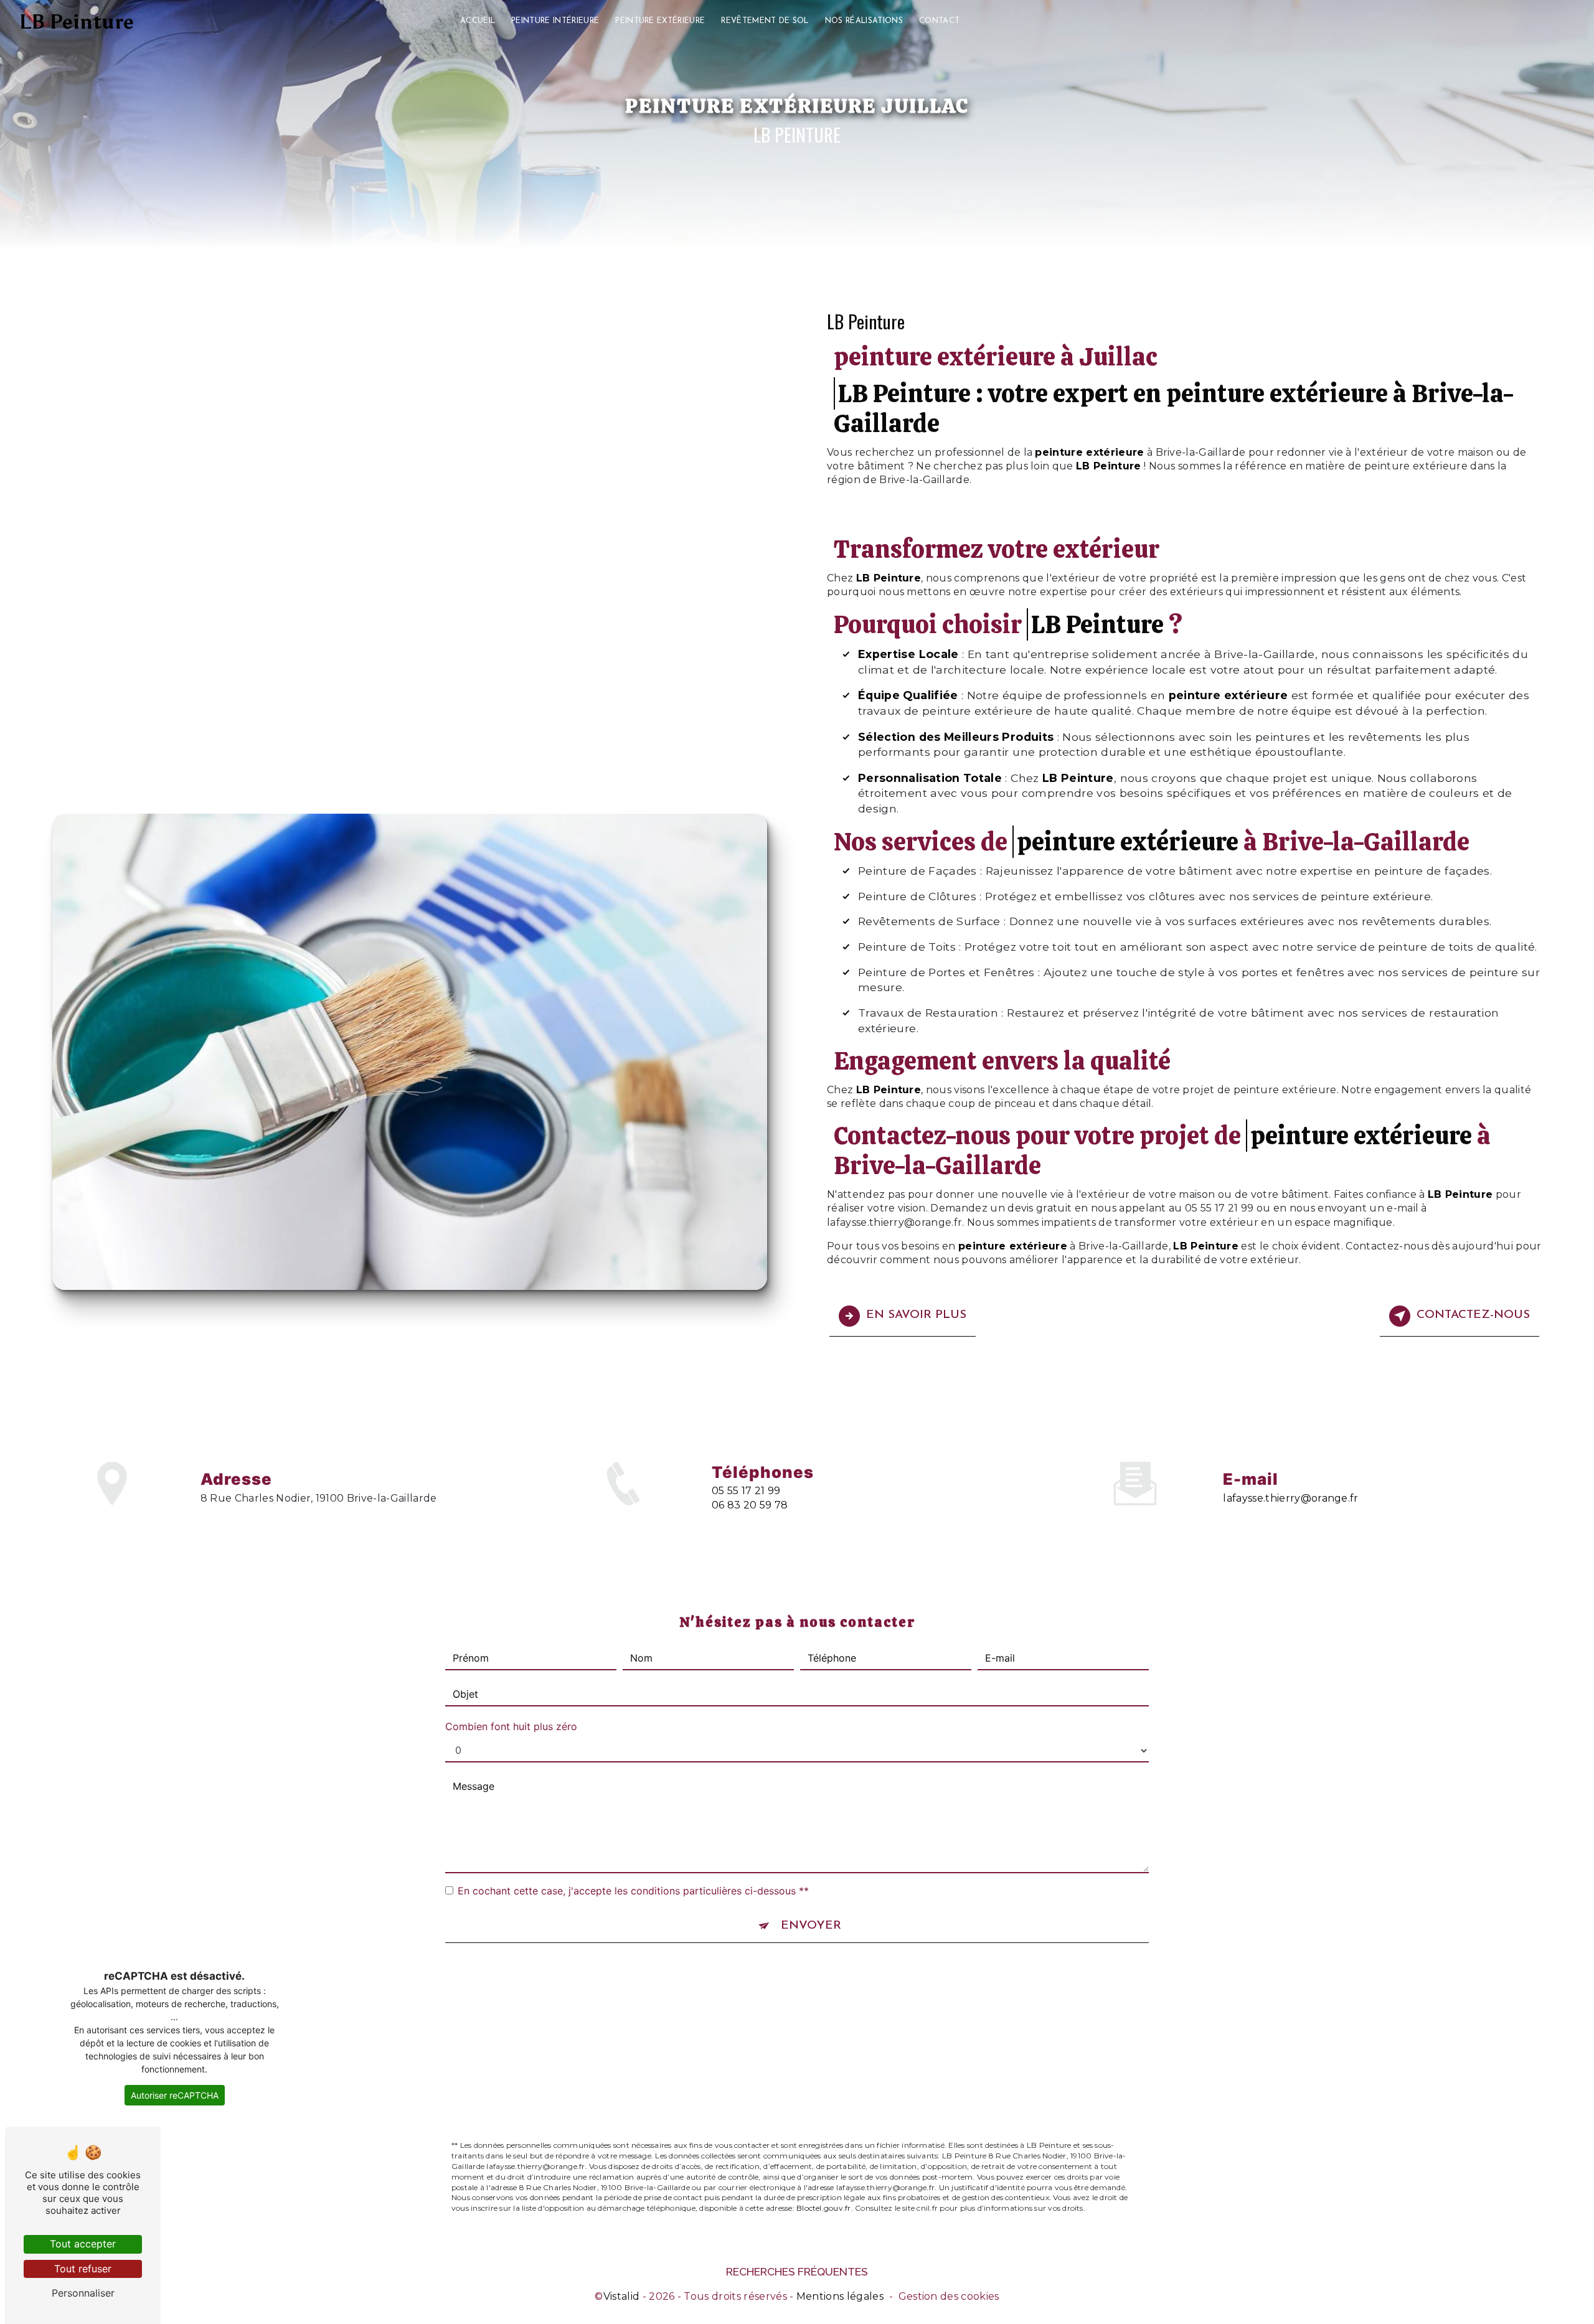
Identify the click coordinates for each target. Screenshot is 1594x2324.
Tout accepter (83, 2244)
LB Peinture (77, 22)
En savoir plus (916, 1315)
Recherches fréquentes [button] (797, 2271)
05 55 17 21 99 (746, 1491)
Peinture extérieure (660, 21)
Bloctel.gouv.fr (824, 2208)
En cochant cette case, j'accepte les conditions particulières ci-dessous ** (633, 1891)
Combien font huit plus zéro (511, 1726)
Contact (939, 21)
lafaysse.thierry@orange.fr (1290, 1498)
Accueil (478, 21)
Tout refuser (83, 2269)
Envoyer (811, 1926)
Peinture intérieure (555, 21)
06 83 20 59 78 (750, 1505)
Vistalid (622, 2296)
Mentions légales (840, 2296)
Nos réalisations (864, 21)
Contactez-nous (1473, 1315)
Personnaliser (83, 2293)
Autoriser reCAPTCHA (175, 2095)
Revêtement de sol (765, 21)
